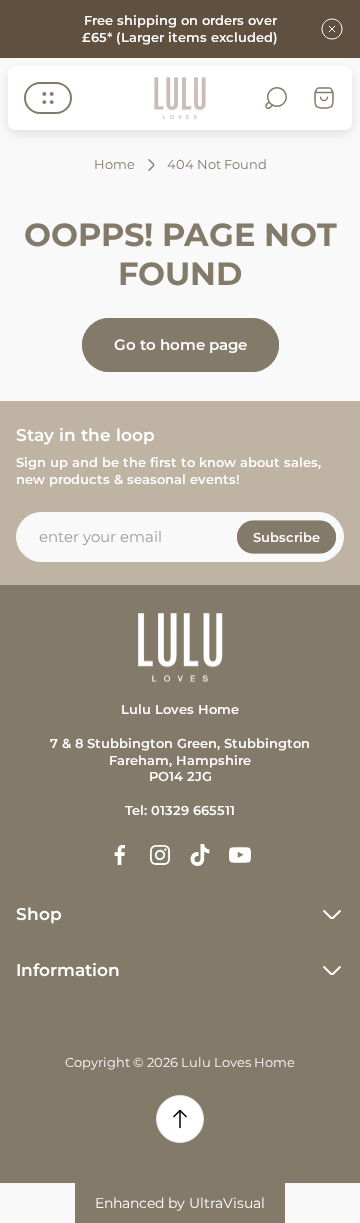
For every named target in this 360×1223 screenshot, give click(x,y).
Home (114, 164)
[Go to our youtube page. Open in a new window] (240, 855)
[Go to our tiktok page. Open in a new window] (200, 855)
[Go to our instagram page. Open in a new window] (160, 855)
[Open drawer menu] (48, 98)
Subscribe (286, 536)
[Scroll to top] (180, 1119)
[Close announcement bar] (332, 29)
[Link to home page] (180, 647)
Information (68, 970)
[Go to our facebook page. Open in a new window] (120, 855)
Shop (39, 914)
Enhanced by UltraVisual (180, 1203)
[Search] (276, 98)
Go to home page (180, 344)
